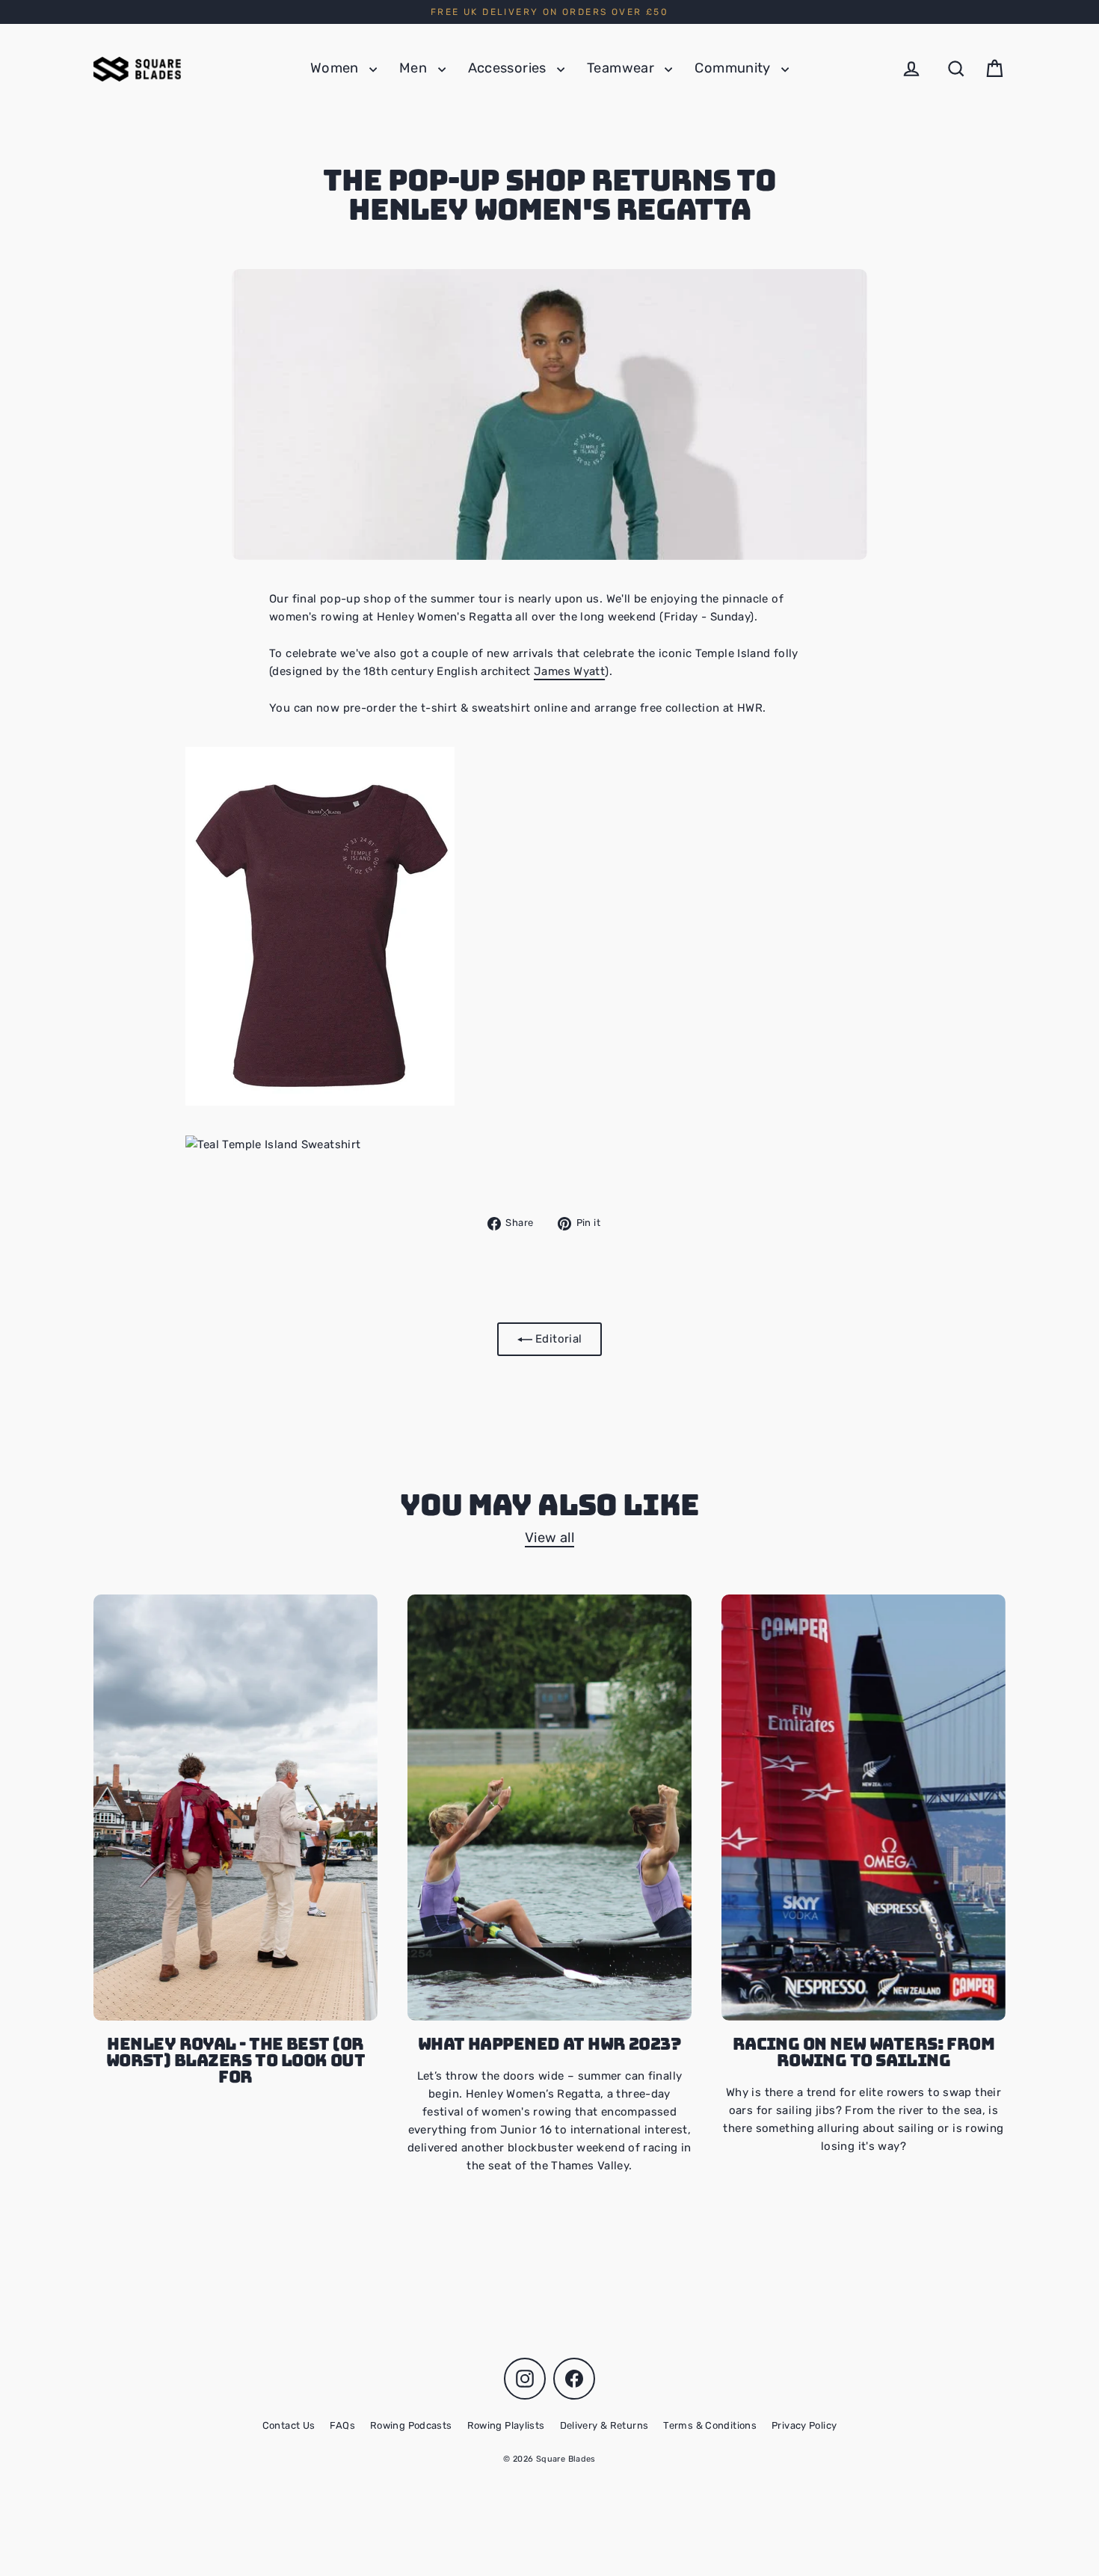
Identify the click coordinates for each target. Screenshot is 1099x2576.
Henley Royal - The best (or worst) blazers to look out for (236, 2060)
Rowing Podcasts (411, 2425)
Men (415, 68)
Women (336, 68)
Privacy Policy (804, 2425)
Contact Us (289, 2425)
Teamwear (622, 68)
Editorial (557, 1339)
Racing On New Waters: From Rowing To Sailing (864, 2052)
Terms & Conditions (710, 2425)
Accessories (509, 68)
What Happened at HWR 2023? (550, 2044)
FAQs (342, 2425)
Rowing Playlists (506, 2425)
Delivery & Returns (604, 2425)
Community (734, 68)
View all (549, 1538)
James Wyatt (569, 671)
